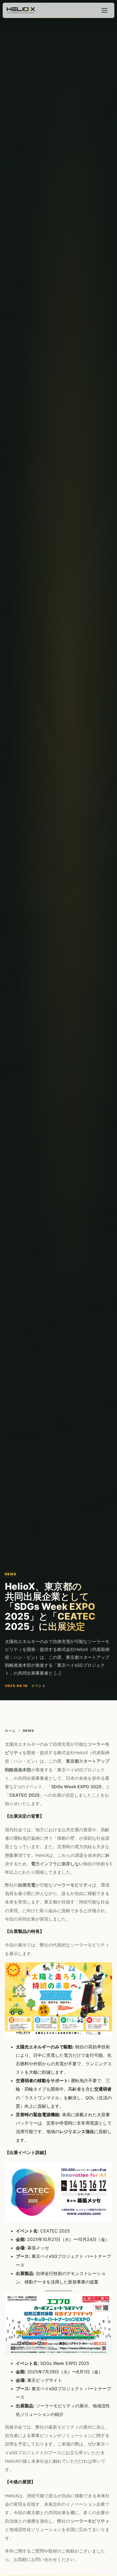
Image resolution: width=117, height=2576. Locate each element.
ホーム (10, 1731)
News (29, 1731)
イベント (39, 1686)
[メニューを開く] (104, 10)
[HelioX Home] (21, 10)
